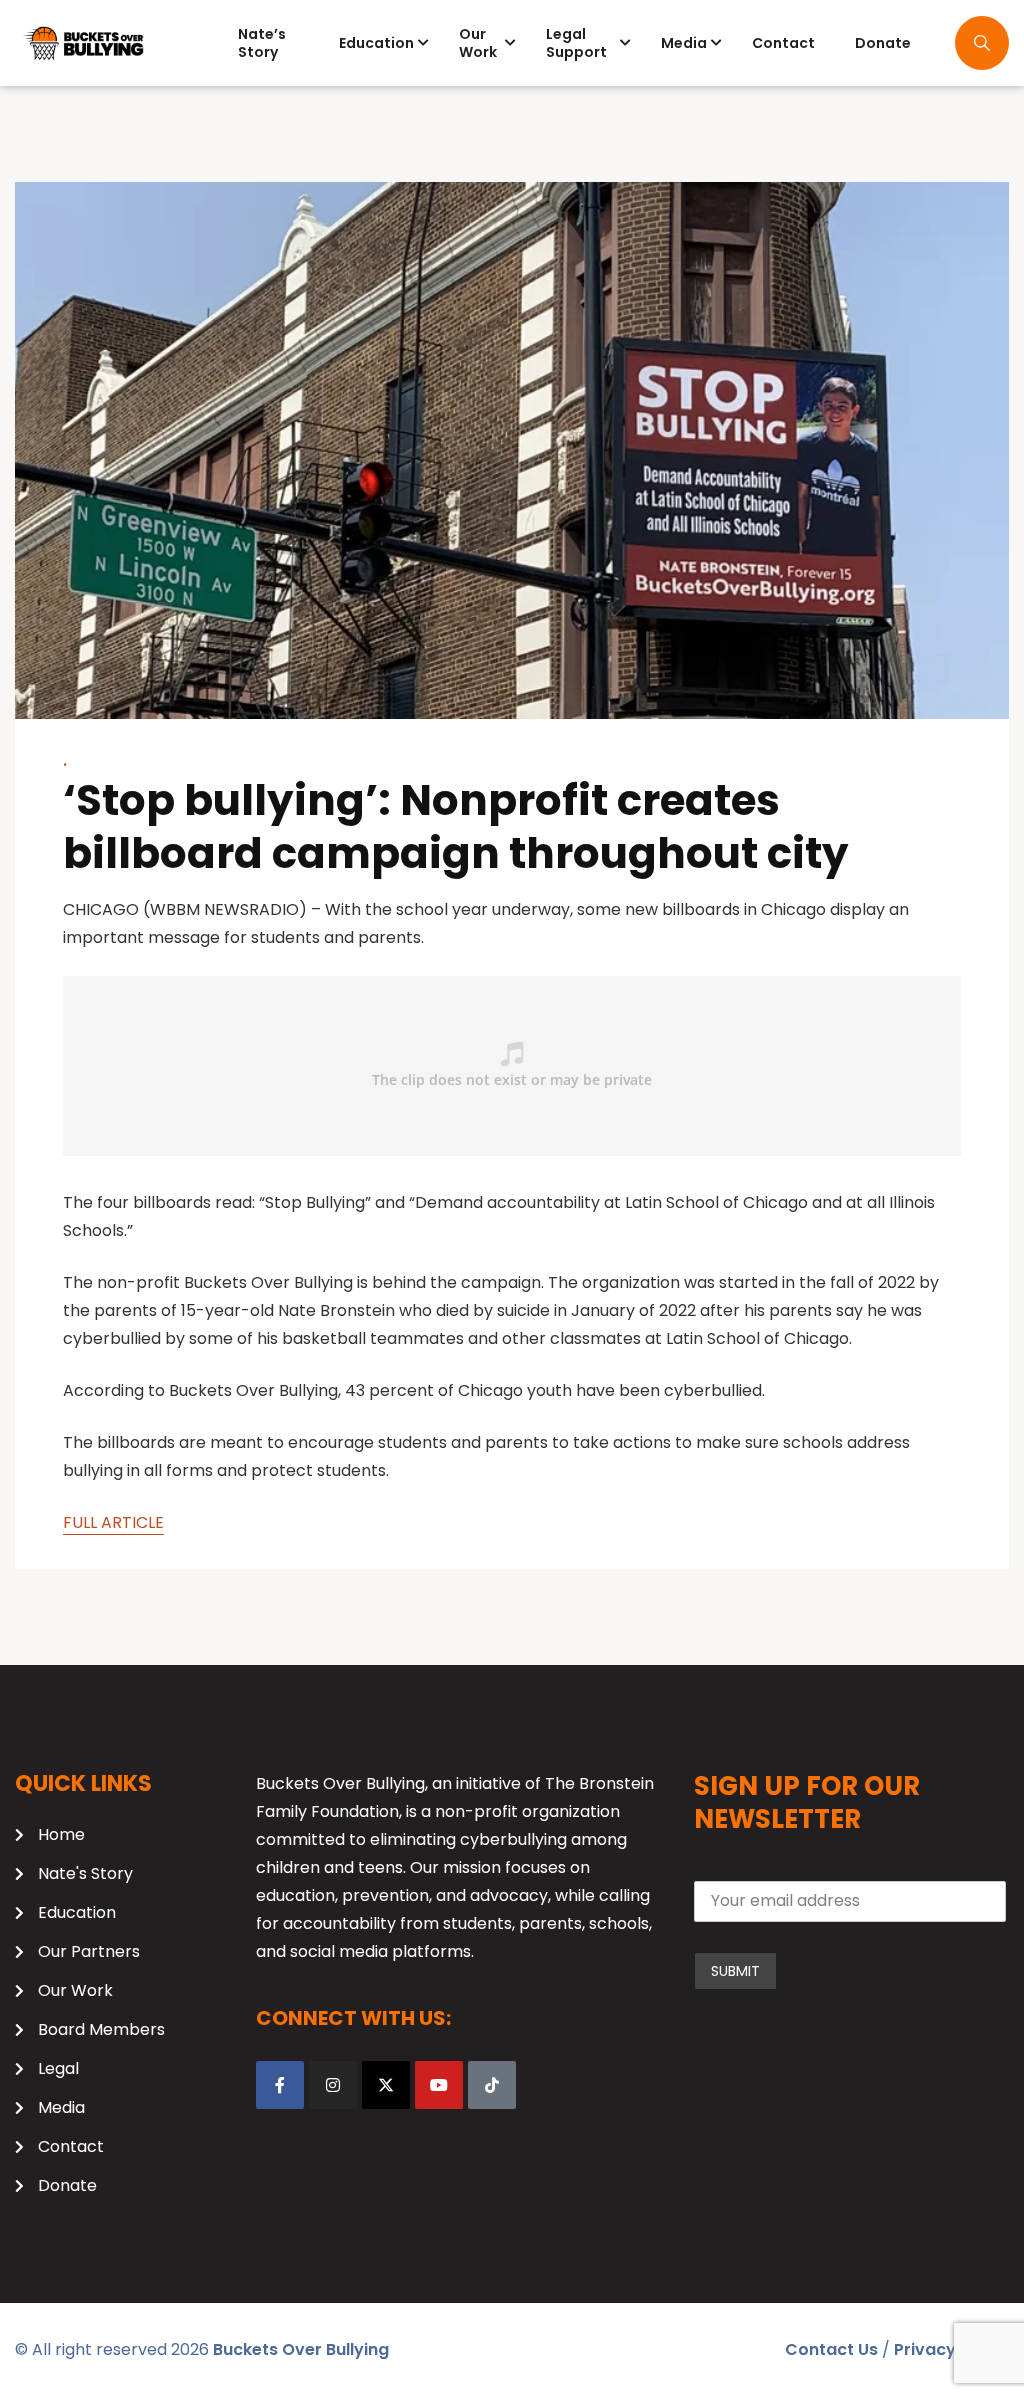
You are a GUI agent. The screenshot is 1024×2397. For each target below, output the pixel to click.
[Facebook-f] (280, 2085)
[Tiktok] (492, 2085)
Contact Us (831, 2349)
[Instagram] (333, 2085)
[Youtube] (439, 2085)
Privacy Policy (951, 2349)
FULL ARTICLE (113, 1522)
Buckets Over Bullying (301, 2349)
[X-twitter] (386, 2085)
